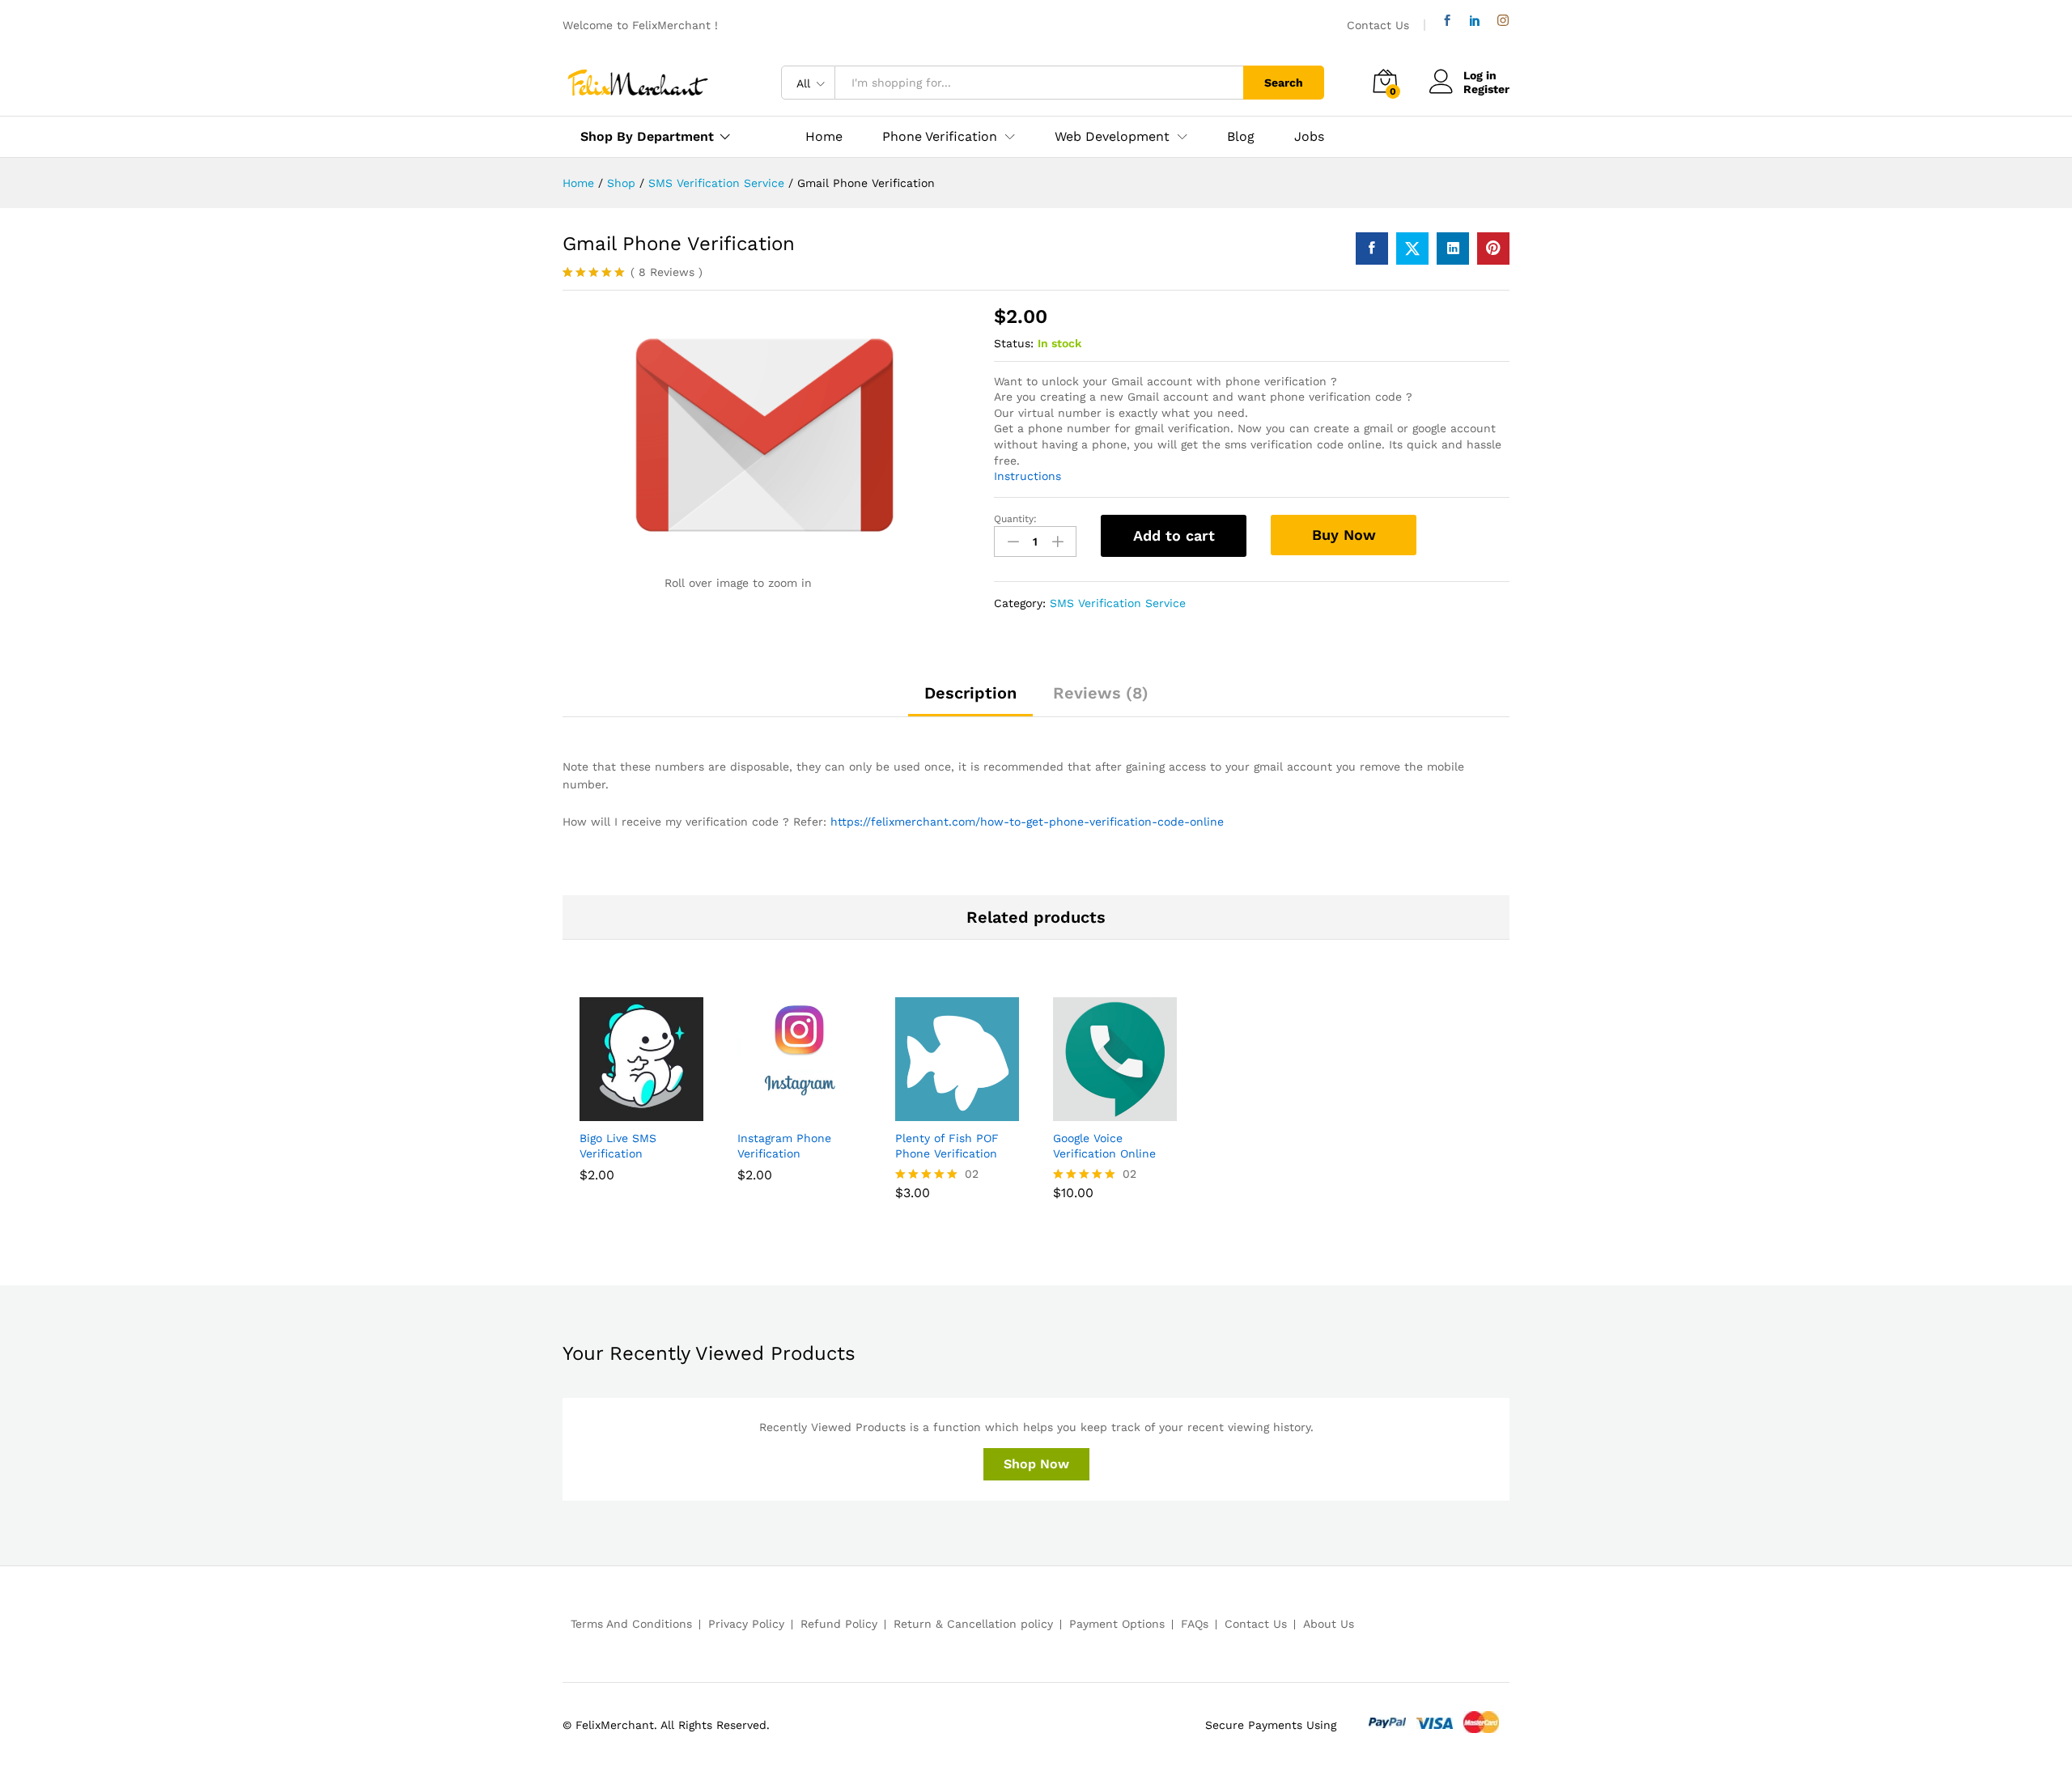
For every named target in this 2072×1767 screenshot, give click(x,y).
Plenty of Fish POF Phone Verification (947, 1145)
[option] (641, 1101)
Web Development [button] (1112, 137)
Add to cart (1174, 535)
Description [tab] (970, 693)
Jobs (1309, 137)
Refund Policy (839, 1624)
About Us (1329, 1624)
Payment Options (1117, 1624)
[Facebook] (1447, 21)
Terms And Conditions (631, 1624)
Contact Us (1378, 25)
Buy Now (1344, 535)
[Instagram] (1503, 21)
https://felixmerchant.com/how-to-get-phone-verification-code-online (1027, 822)
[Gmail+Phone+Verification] (1412, 248)
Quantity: (1015, 519)
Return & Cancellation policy (973, 1624)
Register (1486, 89)
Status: (1014, 343)
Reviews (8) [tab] (1101, 693)
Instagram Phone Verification (784, 1145)
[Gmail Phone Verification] (1372, 248)
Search (1284, 83)
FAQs (1195, 1624)
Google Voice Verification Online (1104, 1145)
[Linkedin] (1475, 21)
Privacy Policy (746, 1624)
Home (824, 137)
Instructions (1028, 476)
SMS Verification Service (1118, 603)
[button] (623, 1111)
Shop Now (1036, 1464)
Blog (1241, 137)
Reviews (667, 272)
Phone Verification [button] (940, 137)
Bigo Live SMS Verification (618, 1145)
